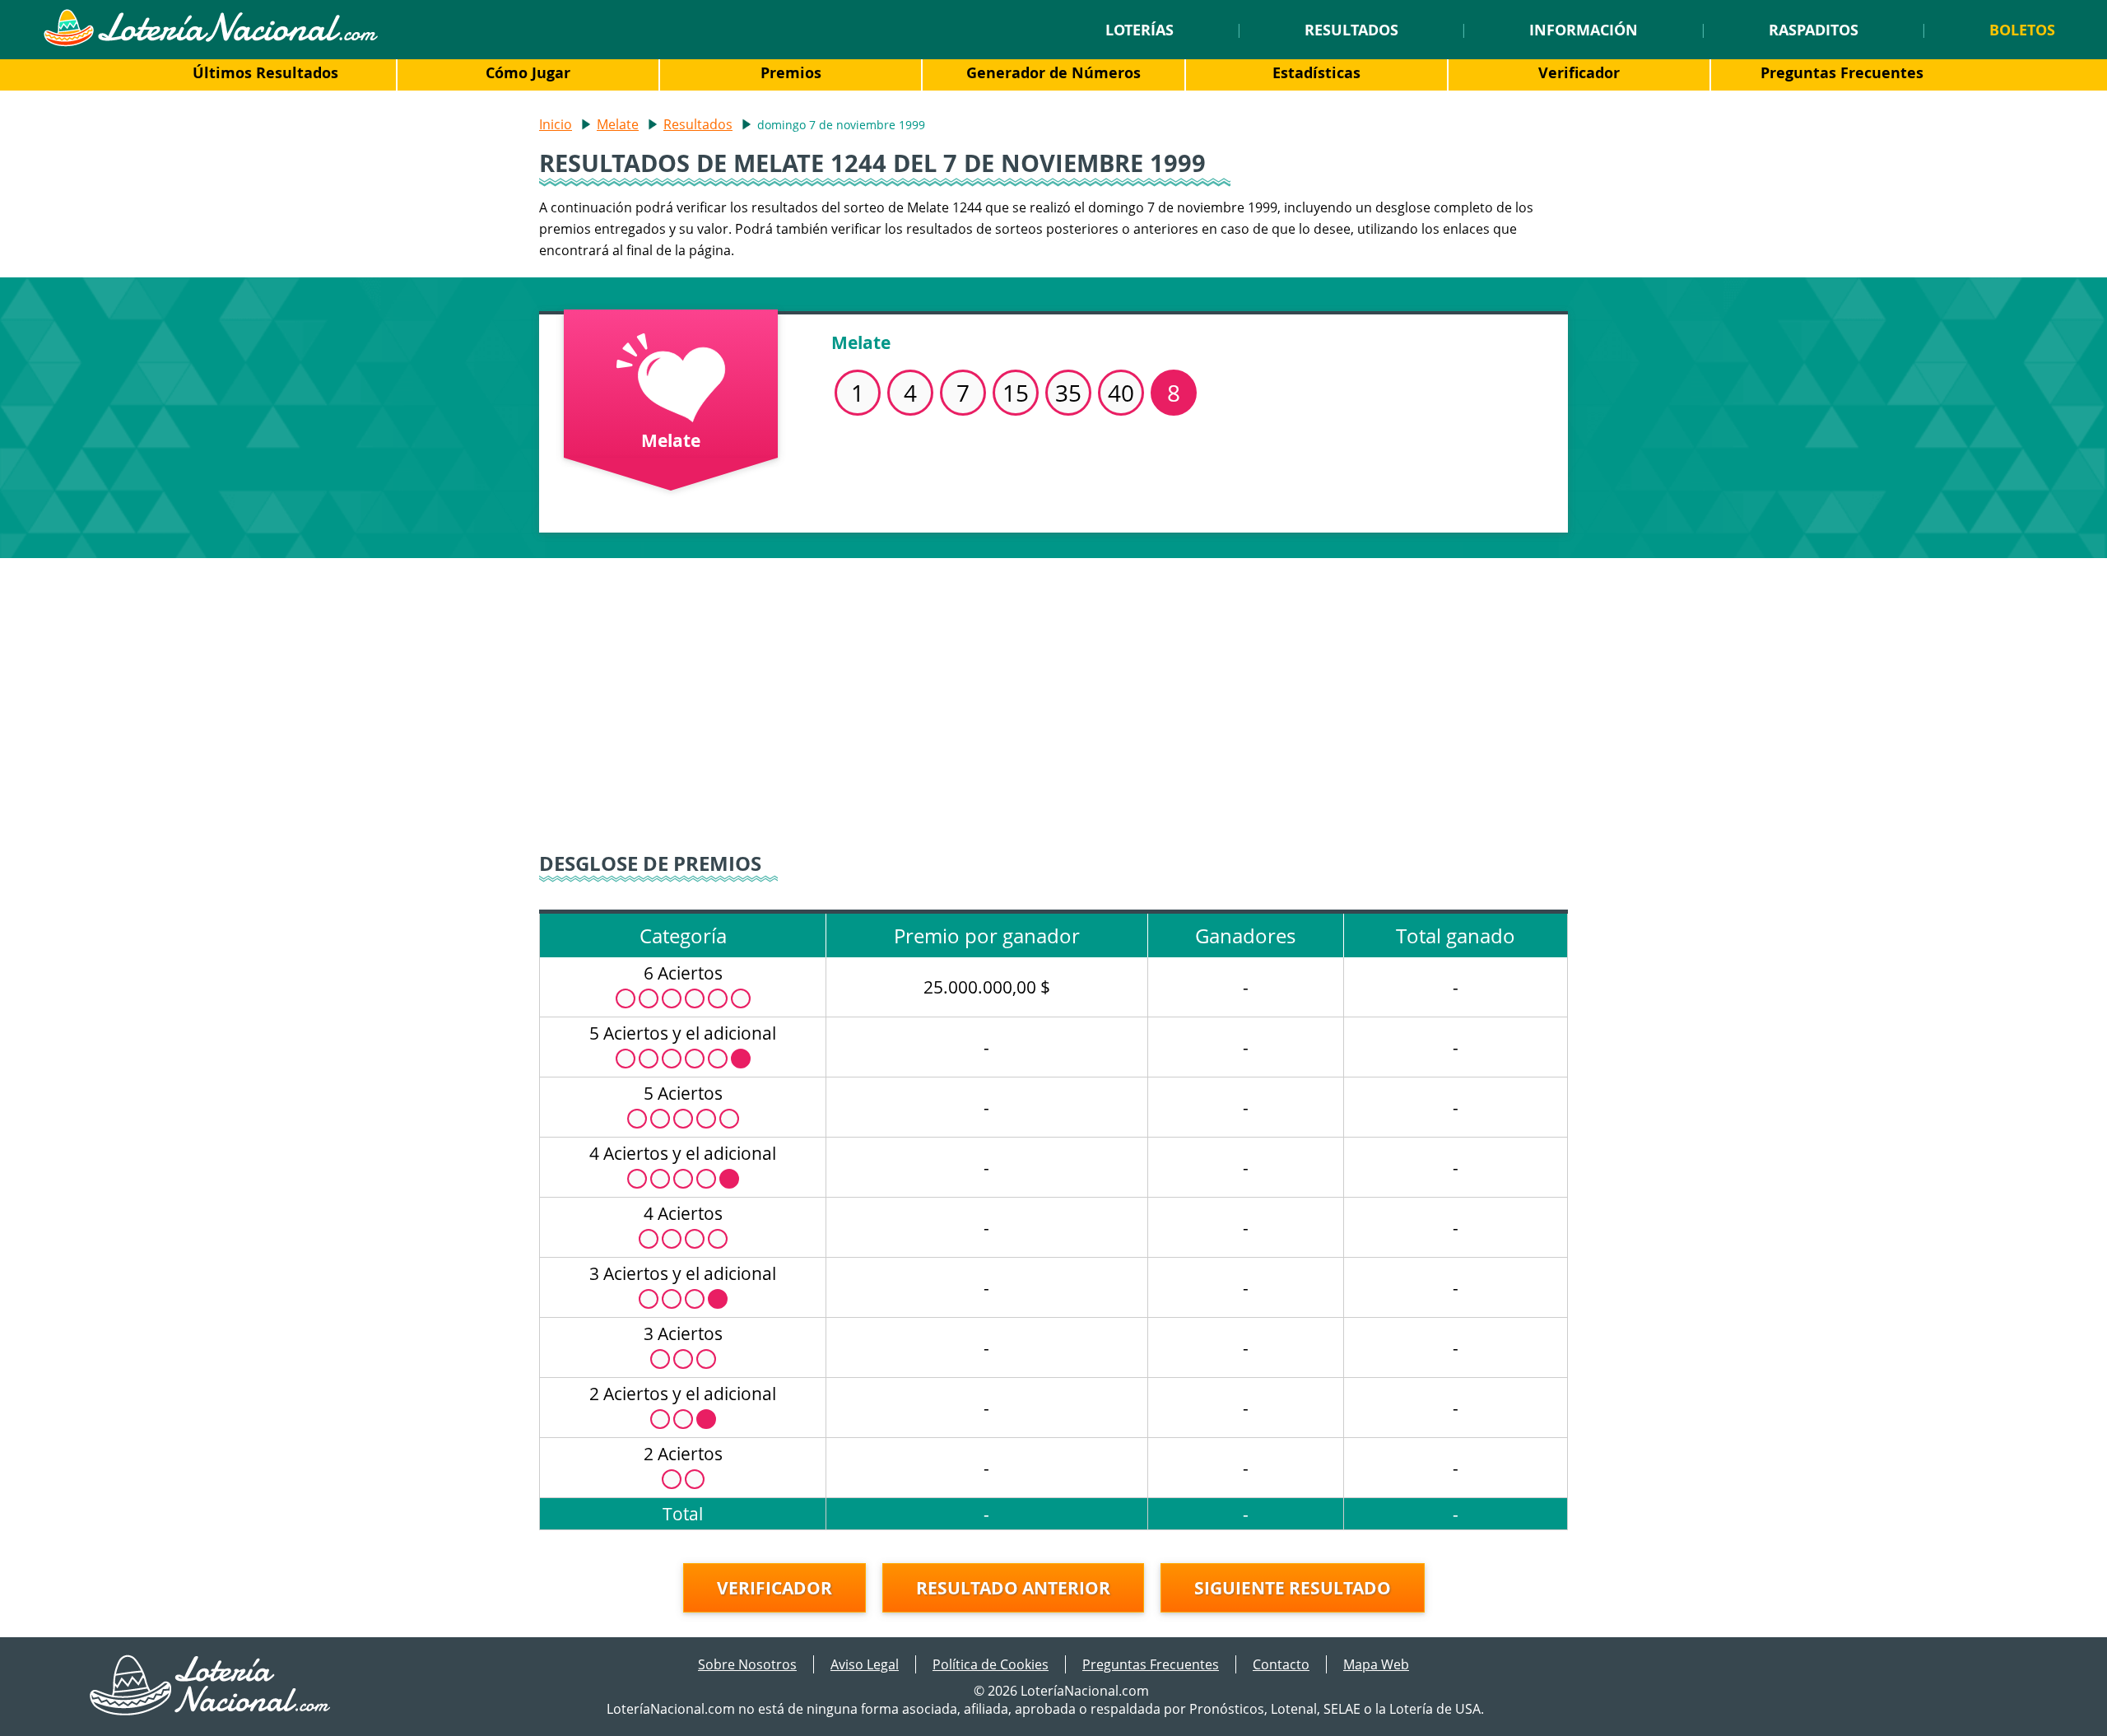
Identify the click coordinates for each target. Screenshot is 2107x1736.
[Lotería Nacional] (211, 1710)
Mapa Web (1376, 1664)
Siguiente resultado (1293, 1588)
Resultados (1351, 30)
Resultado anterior (1013, 1588)
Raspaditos (1814, 30)
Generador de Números (1053, 72)
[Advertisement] (1053, 698)
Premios (791, 72)
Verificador (1579, 72)
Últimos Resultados (265, 72)
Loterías (1140, 30)
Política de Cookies (991, 1664)
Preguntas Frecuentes (1842, 72)
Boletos (2022, 30)
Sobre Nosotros (747, 1664)
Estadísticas (1316, 72)
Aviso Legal (865, 1664)
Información (1584, 30)
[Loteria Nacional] (210, 42)
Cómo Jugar (528, 72)
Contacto (1281, 1664)
